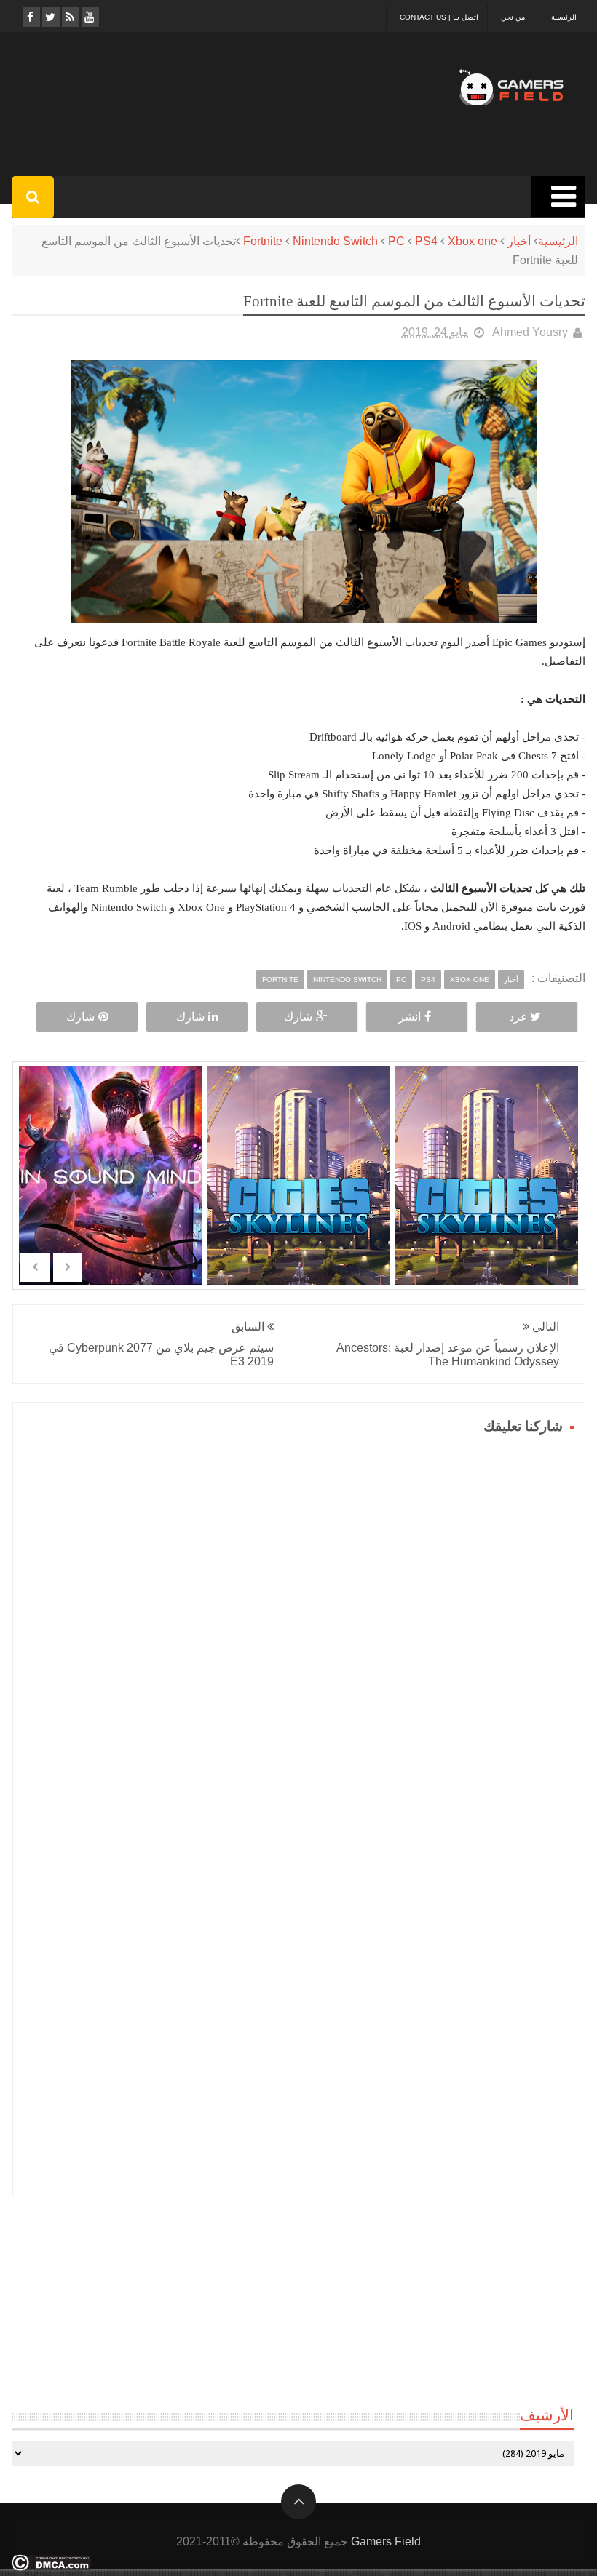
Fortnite (263, 241)
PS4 (426, 241)
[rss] (70, 17)
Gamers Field (386, 2541)
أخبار (519, 241)
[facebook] (30, 17)
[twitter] (50, 17)
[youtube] (89, 17)
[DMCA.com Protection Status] (51, 2567)
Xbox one (473, 241)
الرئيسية (564, 17)
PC (396, 241)
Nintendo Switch (335, 241)
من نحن (513, 17)
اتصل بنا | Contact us (439, 17)
